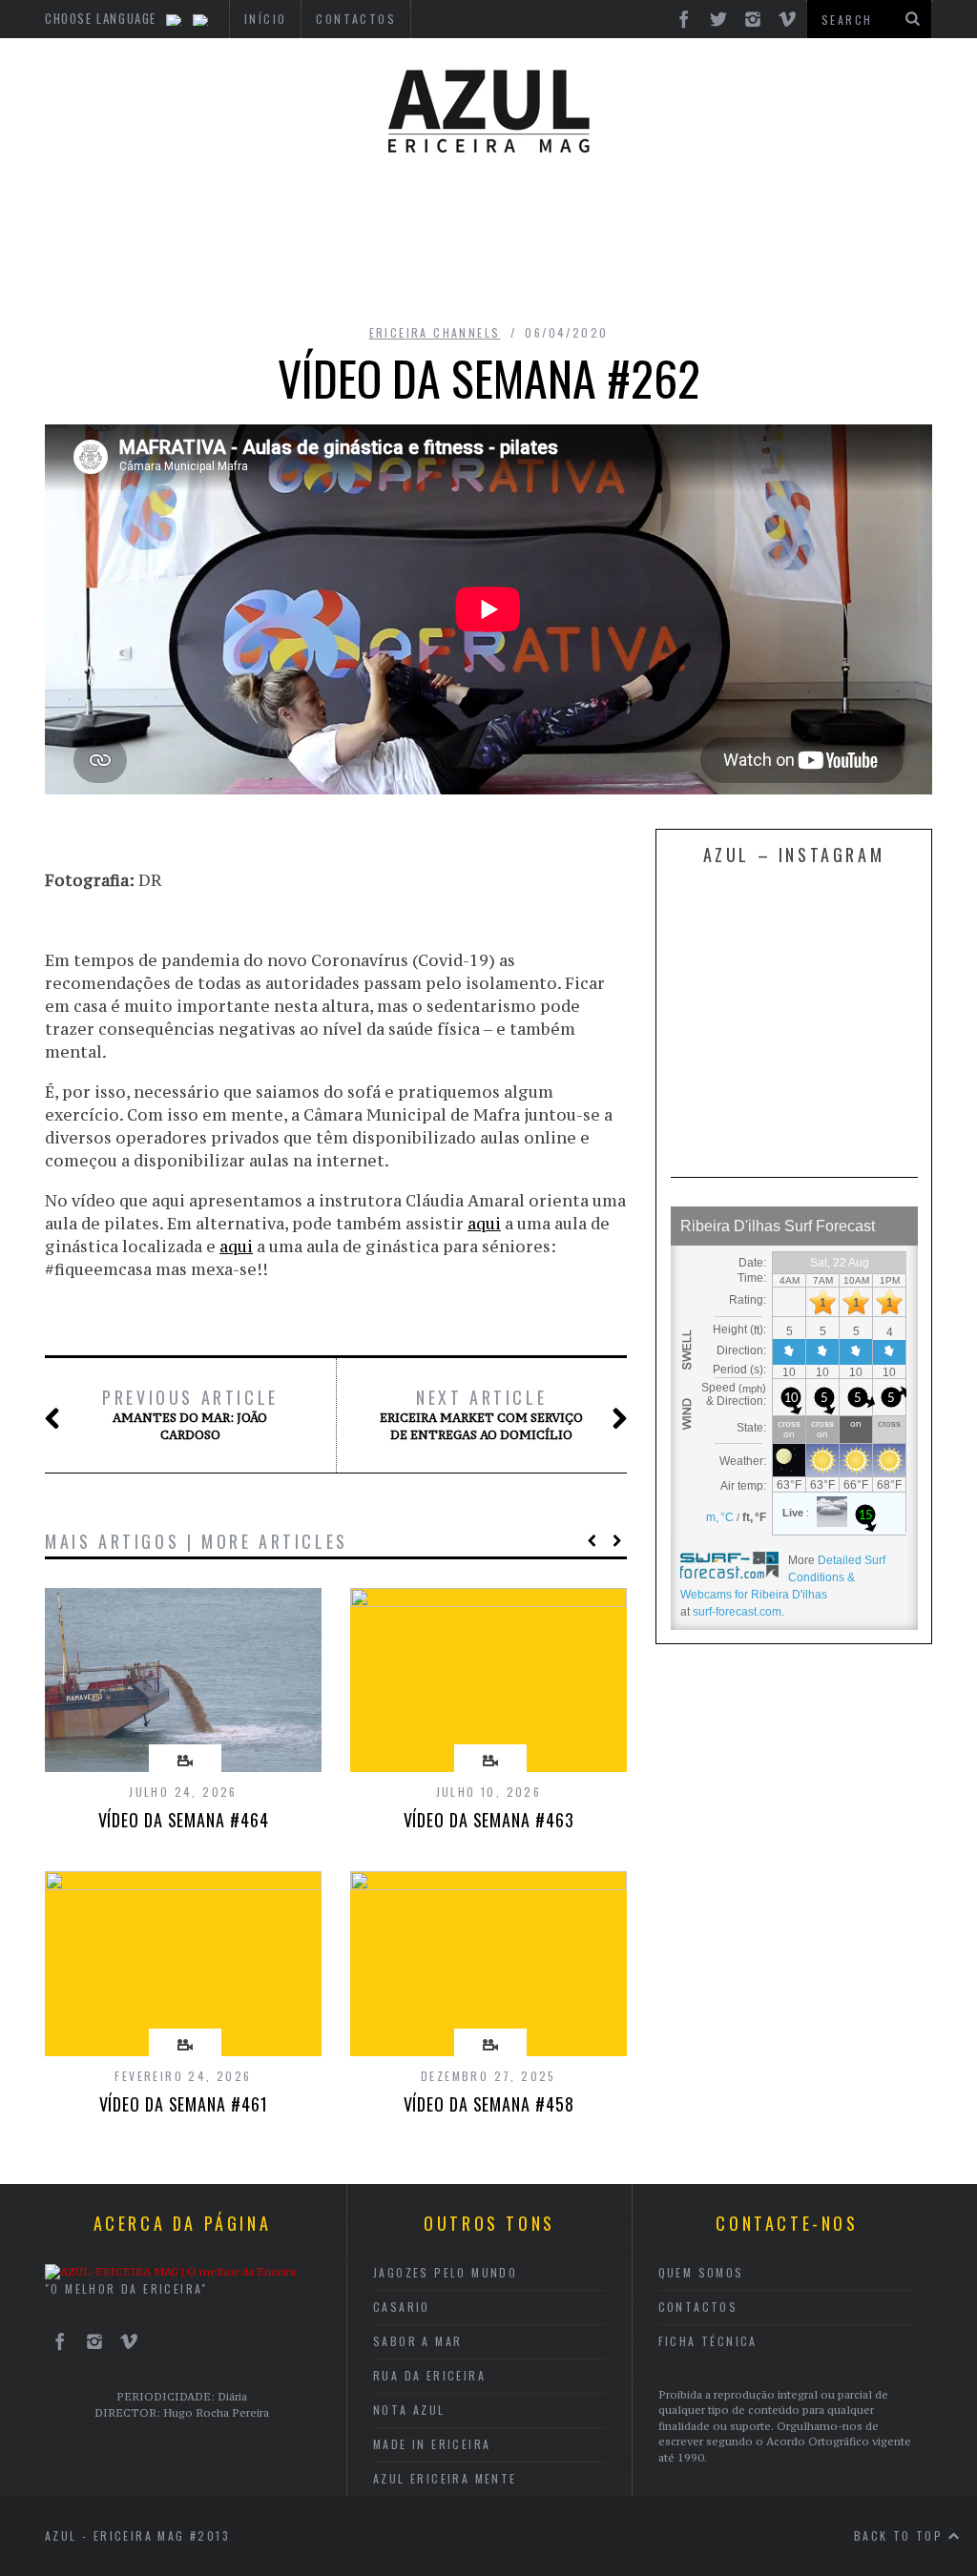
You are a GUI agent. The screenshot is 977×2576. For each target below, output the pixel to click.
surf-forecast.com (737, 1612)
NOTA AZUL (409, 2410)
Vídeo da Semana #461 (184, 2104)
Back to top (901, 2535)
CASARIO (402, 2307)
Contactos (698, 2307)
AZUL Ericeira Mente (445, 2478)
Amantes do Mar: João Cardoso (190, 1414)
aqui (484, 1224)
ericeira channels (435, 332)
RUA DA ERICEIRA (429, 2375)
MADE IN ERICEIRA (432, 2444)
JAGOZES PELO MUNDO (445, 2272)
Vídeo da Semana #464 (184, 1820)
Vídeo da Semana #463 (489, 1820)
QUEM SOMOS (701, 2272)
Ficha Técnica (708, 2341)
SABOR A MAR (417, 2341)
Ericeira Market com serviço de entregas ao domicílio (481, 1414)
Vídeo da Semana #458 (489, 2104)
